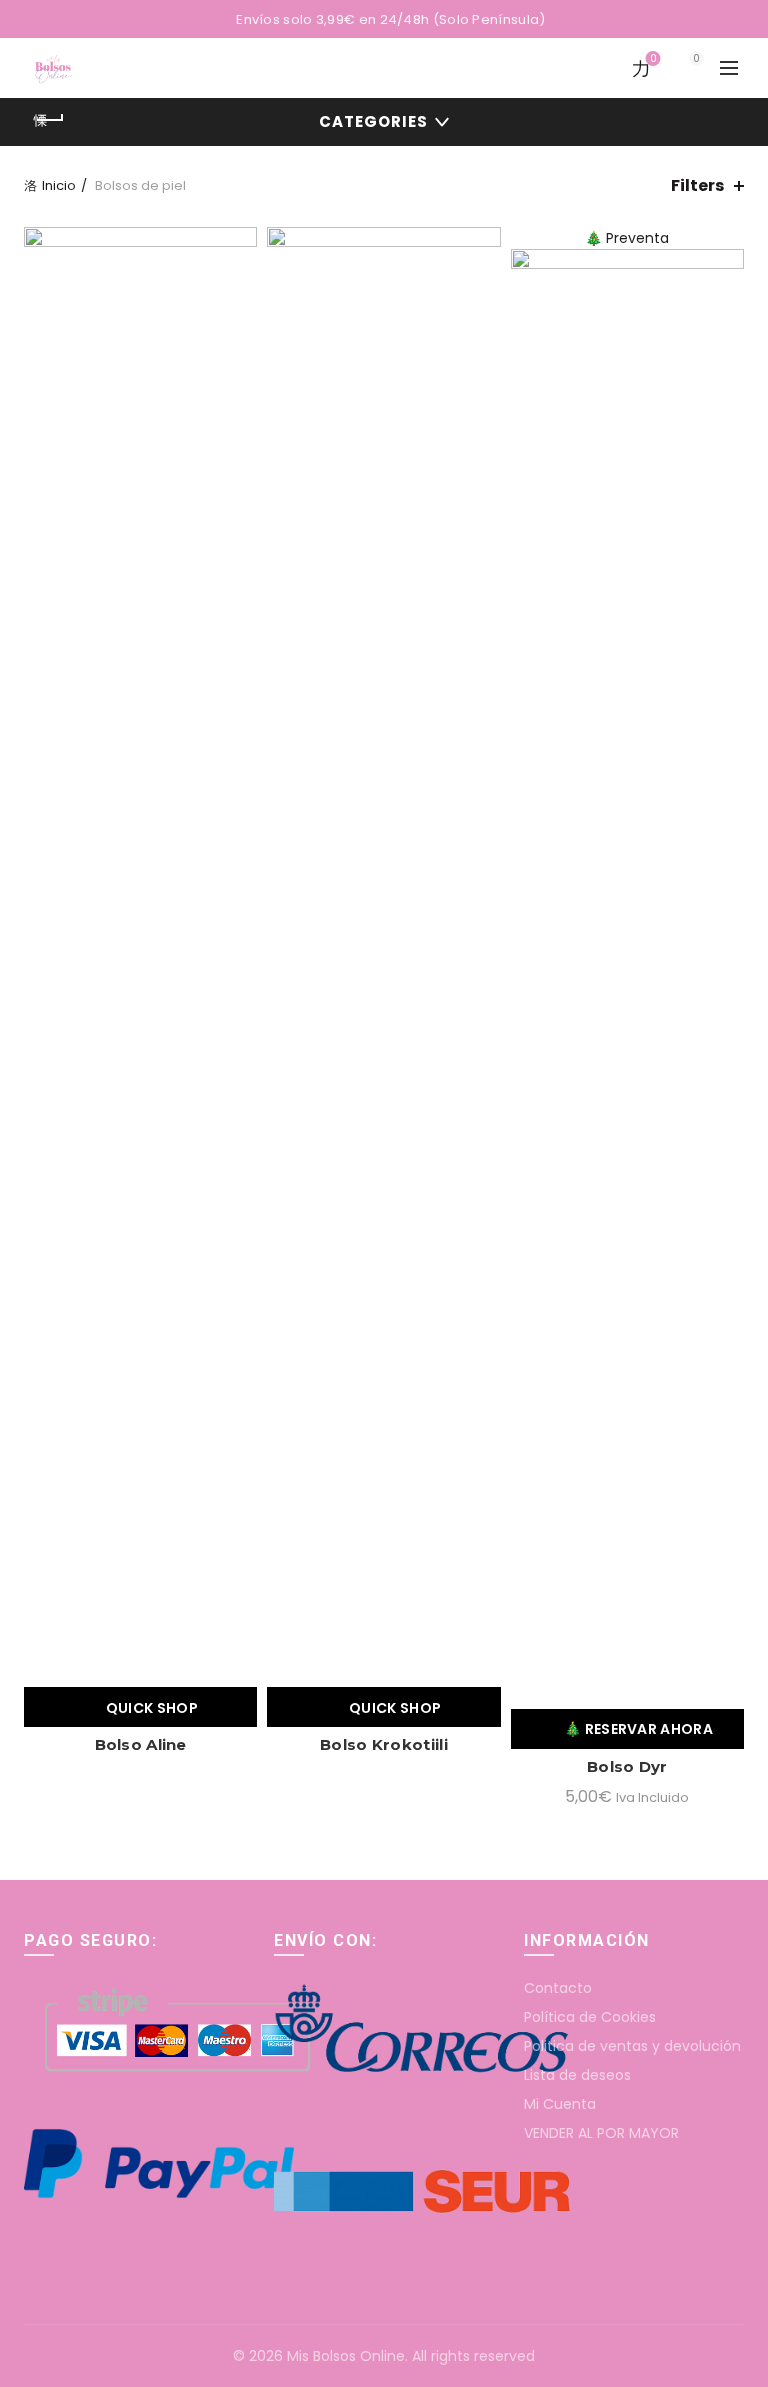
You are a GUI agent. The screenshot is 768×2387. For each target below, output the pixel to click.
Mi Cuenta (560, 2104)
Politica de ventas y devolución (632, 2046)
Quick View (239, 279)
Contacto (558, 1988)
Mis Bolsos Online (346, 2356)
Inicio (59, 185)
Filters (697, 185)
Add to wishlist (239, 244)
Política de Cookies (590, 2017)
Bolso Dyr (627, 1766)
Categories (373, 121)
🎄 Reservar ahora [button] (638, 1729)
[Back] (49, 120)
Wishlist (653, 59)
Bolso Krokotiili (384, 1744)
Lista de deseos (577, 2075)
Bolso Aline (141, 1744)
